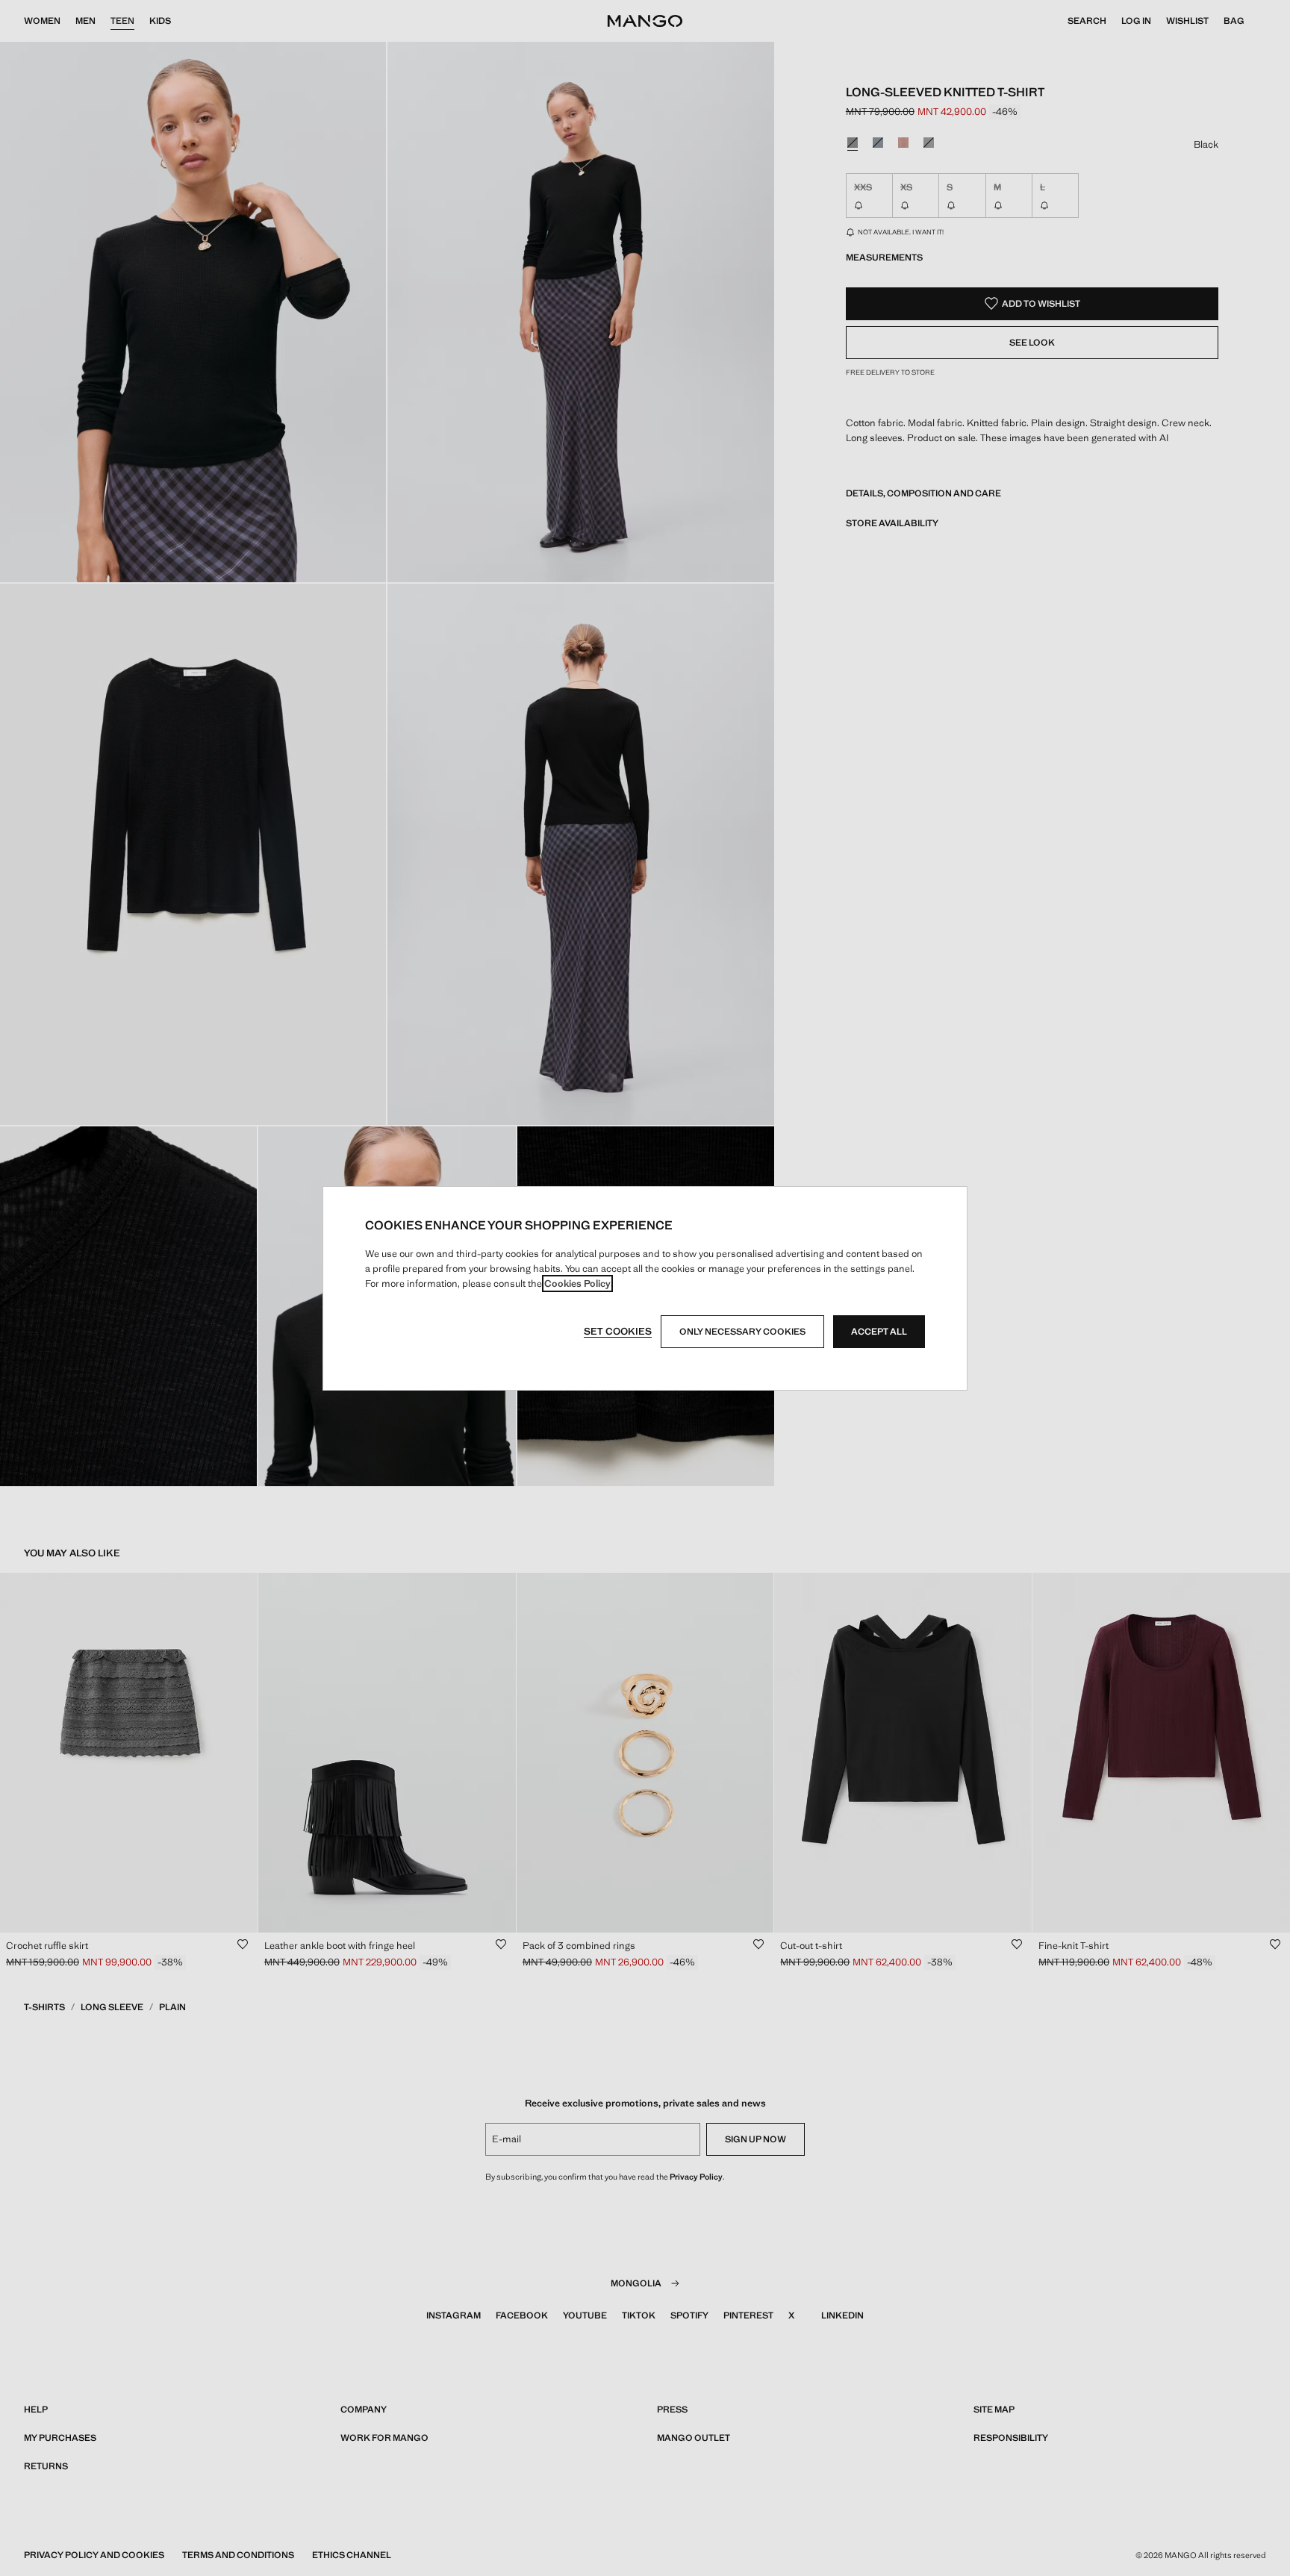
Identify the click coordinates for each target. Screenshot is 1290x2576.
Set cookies (618, 1331)
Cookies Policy (577, 1284)
